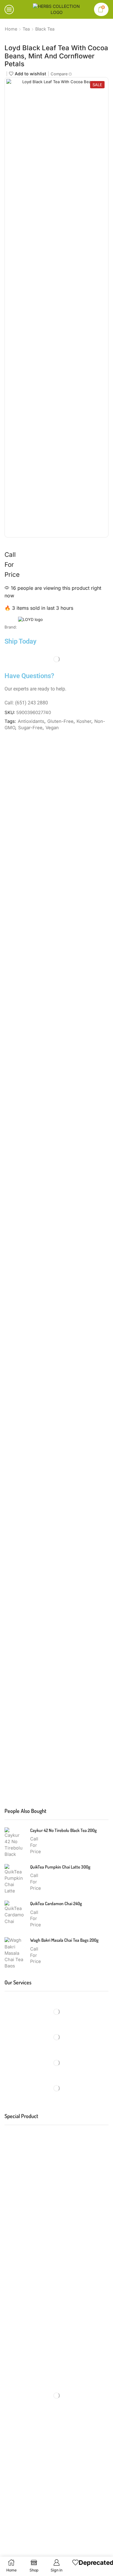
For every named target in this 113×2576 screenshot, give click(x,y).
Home (11, 29)
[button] (44, 1305)
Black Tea (45, 29)
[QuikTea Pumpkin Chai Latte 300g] (14, 1879)
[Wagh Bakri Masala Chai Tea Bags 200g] (14, 1952)
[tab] (25, 758)
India (72, 1771)
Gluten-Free (60, 721)
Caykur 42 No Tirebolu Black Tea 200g (63, 1830)
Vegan (52, 728)
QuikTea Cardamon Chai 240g (56, 1903)
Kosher (84, 721)
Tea (26, 29)
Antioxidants (31, 721)
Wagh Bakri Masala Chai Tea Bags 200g (64, 1940)
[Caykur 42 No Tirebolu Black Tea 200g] (14, 1843)
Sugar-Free (30, 728)
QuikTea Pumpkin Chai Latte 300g (60, 1867)
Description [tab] (25, 758)
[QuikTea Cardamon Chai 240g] (14, 1916)
